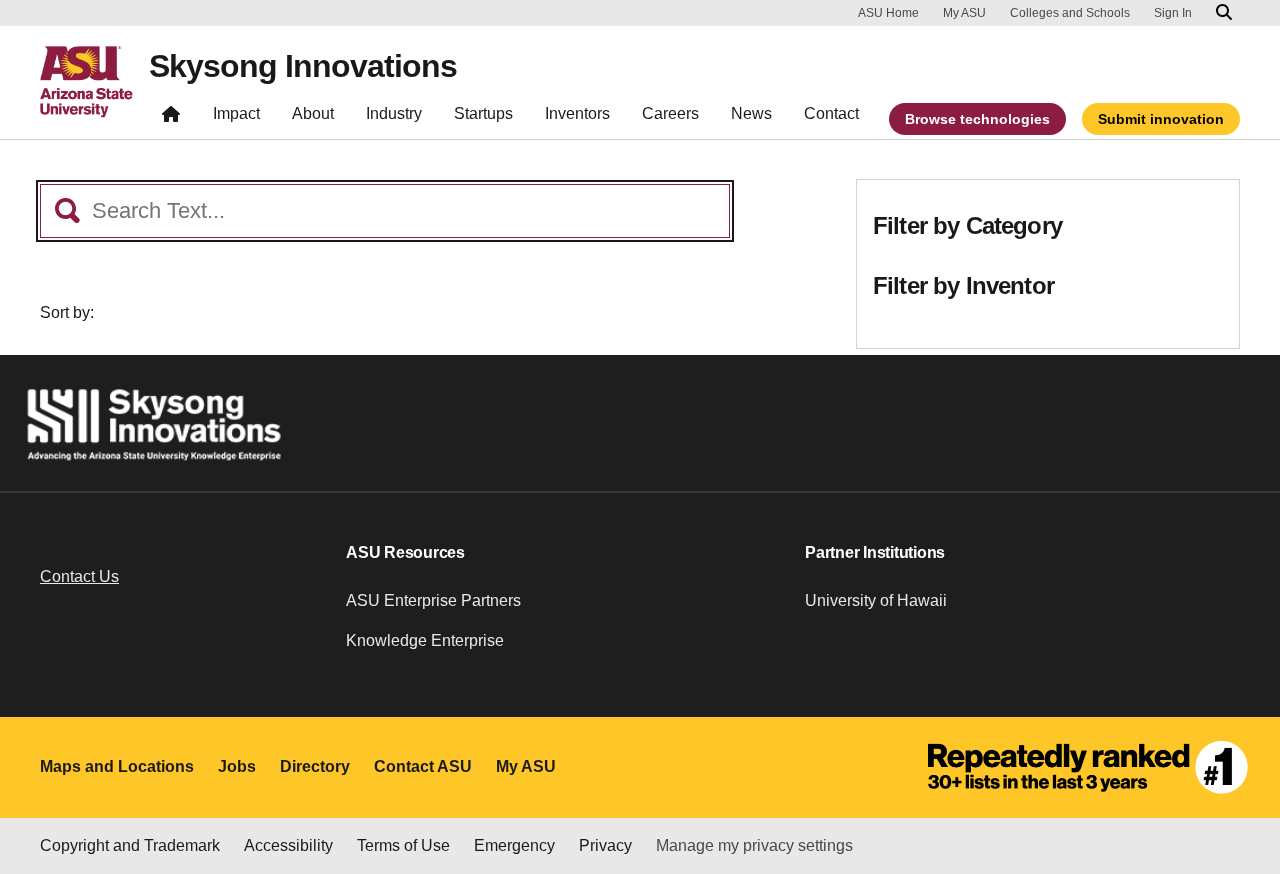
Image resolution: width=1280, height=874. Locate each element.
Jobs (237, 766)
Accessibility (288, 845)
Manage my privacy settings (754, 845)
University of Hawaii (876, 600)
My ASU (964, 13)
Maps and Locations (117, 766)
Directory (315, 766)
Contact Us (79, 576)
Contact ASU (423, 766)
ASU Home (888, 13)
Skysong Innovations (303, 66)
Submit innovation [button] (1161, 119)
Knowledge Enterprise (425, 640)
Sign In (1173, 13)
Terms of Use (403, 845)
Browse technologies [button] (977, 119)
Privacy (605, 845)
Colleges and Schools (1070, 13)
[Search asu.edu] (1224, 13)
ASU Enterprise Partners (433, 600)
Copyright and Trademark (130, 845)
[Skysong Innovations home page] (171, 118)
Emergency (514, 845)
